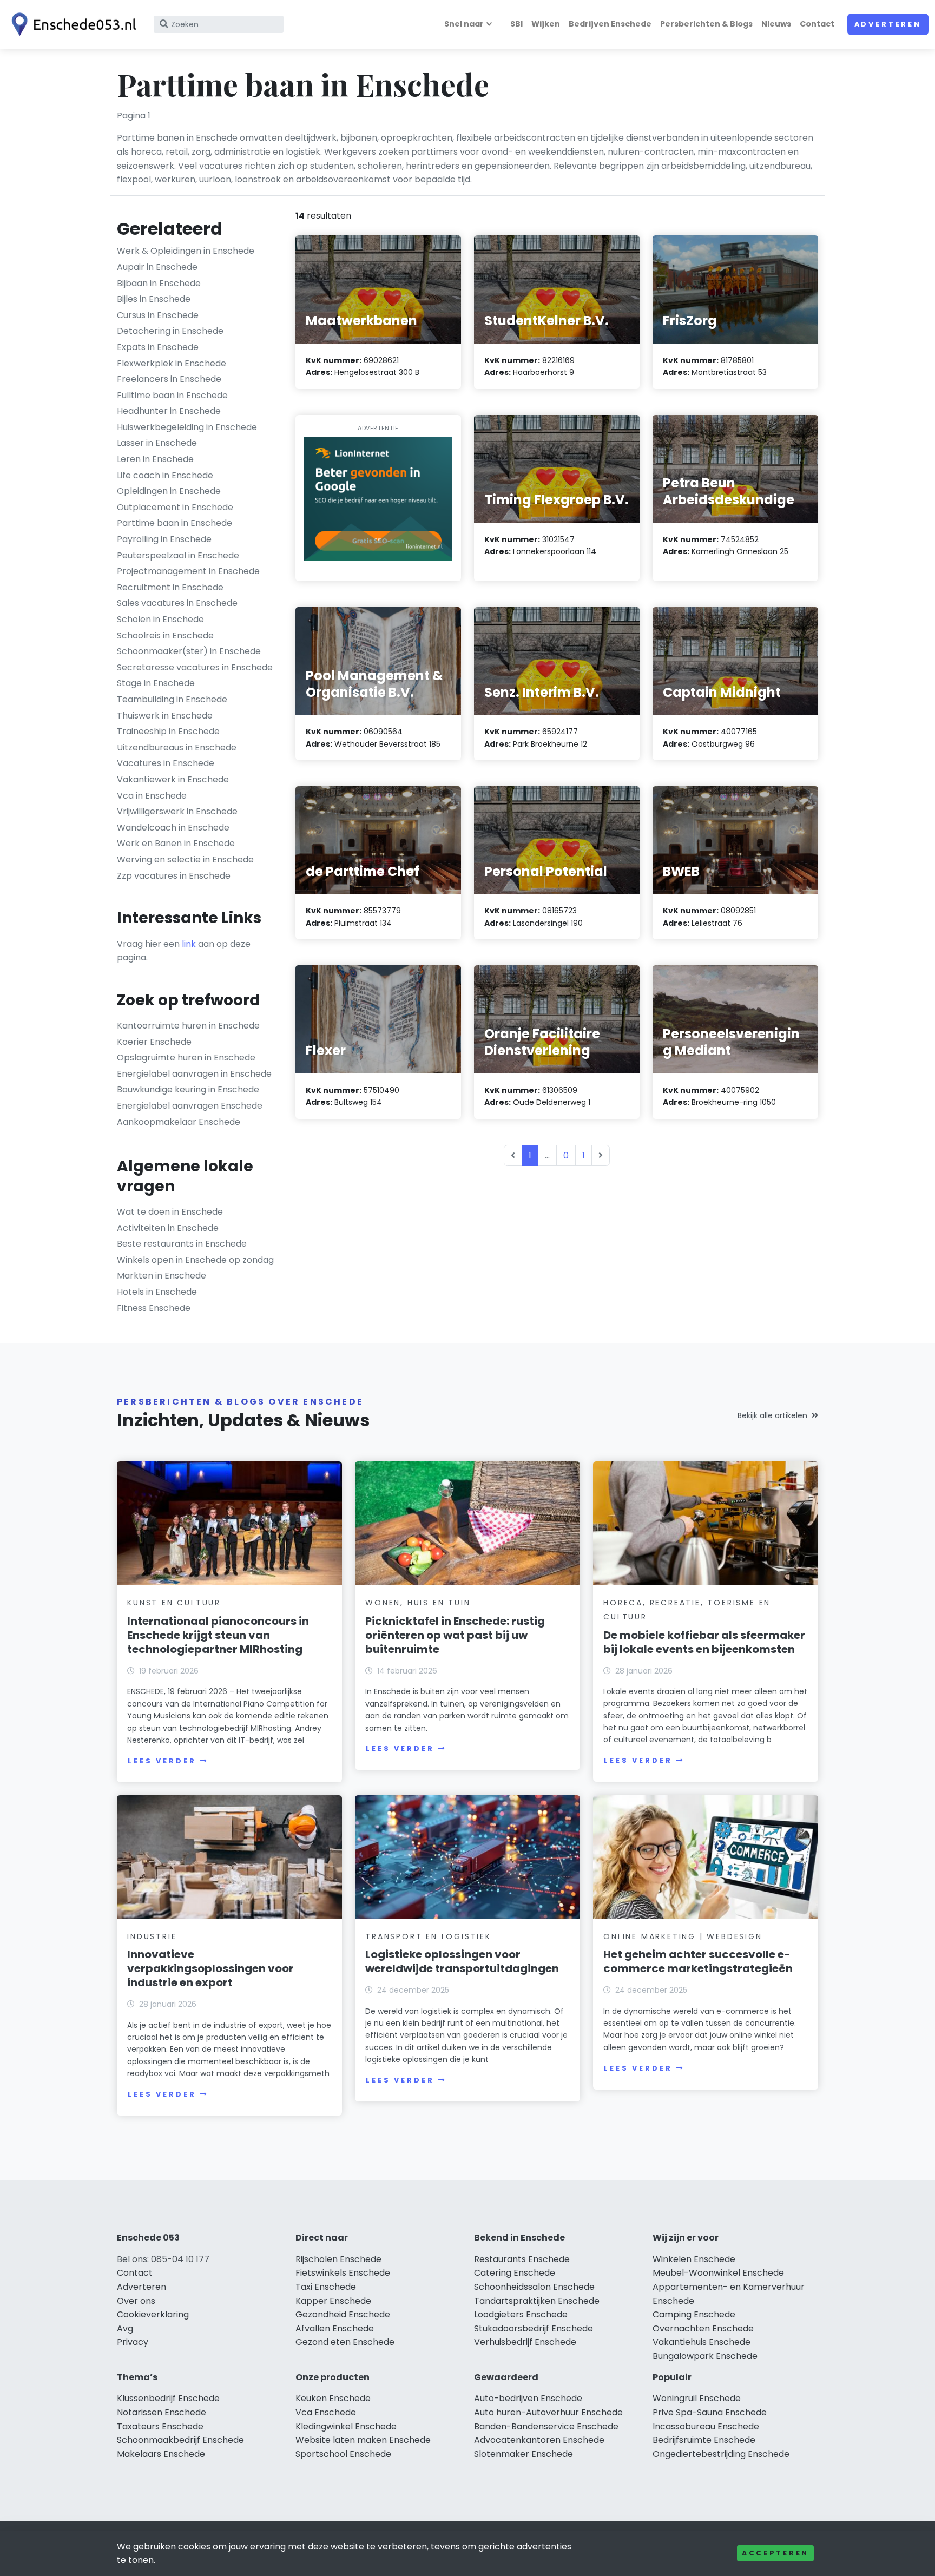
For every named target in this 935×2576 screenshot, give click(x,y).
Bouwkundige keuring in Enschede (188, 1089)
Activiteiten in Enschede (168, 1228)
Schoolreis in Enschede (165, 635)
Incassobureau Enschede (706, 2426)
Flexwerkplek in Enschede (172, 363)
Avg (125, 2328)
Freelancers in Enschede (169, 379)
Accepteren (775, 2553)
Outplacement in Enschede (175, 507)
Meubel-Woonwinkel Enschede (718, 2273)
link (189, 944)
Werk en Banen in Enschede (176, 843)
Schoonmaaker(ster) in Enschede (189, 651)
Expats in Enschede (158, 347)
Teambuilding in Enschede (172, 699)
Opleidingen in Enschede (169, 491)
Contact (817, 24)
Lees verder (162, 1761)
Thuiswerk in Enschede (165, 716)
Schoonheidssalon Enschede (534, 2287)
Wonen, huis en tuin (418, 1603)
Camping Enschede (694, 2314)
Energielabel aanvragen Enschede (190, 1106)
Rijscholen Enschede (338, 2259)
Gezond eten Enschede (345, 2342)
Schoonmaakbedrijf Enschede (180, 2440)
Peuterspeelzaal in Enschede (178, 555)
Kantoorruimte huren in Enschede (188, 1026)
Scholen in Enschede (160, 619)
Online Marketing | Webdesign (683, 1936)
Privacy (133, 2342)
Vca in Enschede (152, 796)
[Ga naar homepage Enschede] (71, 24)
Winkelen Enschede (694, 2259)
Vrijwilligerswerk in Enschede (177, 811)
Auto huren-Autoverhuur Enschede (548, 2412)
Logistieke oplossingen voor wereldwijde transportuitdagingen (462, 1961)
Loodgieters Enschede (521, 2314)
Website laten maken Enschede (363, 2440)
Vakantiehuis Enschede (702, 2342)
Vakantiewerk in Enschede (173, 779)
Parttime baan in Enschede (175, 523)
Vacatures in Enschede (166, 763)
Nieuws (776, 24)
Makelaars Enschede (161, 2454)
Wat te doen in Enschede (170, 1212)
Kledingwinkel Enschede (346, 2426)
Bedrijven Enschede (610, 24)
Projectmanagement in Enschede (188, 571)
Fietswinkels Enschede (343, 2273)
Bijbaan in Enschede (159, 283)
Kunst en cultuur (174, 1603)
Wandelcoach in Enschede (173, 828)
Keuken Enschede (333, 2398)
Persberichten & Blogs (706, 24)
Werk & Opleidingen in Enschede (186, 251)
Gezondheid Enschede (343, 2314)
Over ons (136, 2301)
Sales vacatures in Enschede (177, 603)
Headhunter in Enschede (169, 411)
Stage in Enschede (156, 683)
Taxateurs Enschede (160, 2426)
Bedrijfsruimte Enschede (704, 2440)
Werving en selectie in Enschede (185, 859)
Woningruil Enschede (697, 2398)
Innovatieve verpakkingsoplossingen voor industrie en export (210, 1968)
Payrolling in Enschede (164, 539)
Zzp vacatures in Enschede (174, 876)
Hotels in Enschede (157, 1292)
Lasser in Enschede (157, 443)
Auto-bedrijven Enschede (528, 2398)
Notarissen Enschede (162, 2412)
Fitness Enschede (154, 1308)
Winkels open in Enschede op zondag (195, 1260)
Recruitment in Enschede (170, 587)
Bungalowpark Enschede (705, 2356)
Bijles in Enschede (154, 299)
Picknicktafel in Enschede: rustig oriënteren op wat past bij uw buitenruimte (455, 1635)
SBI (516, 24)
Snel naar (464, 24)
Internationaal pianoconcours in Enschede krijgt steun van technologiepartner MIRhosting (218, 1635)
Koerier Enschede (154, 1042)
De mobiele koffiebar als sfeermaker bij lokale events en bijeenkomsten (704, 1642)
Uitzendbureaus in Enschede (177, 747)
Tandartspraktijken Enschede (537, 2301)
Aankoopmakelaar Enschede (179, 1122)
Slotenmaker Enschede (524, 2454)
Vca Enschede (326, 2412)
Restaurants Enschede (522, 2259)
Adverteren (888, 24)
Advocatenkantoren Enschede (539, 2440)
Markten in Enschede (162, 1276)
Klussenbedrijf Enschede (168, 2398)
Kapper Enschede (333, 2301)
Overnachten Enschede (703, 2328)
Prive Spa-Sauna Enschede (710, 2412)
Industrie (152, 1936)
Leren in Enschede (155, 459)
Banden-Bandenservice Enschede (546, 2426)
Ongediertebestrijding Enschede (721, 2454)
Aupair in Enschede (157, 267)
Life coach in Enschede (165, 475)
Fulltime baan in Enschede (172, 395)
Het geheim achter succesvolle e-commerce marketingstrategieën (698, 1961)
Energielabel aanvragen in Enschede (194, 1074)
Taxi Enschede (326, 2287)
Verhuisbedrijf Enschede (525, 2342)
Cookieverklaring (153, 2314)
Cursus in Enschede (158, 315)
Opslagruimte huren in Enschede (186, 1058)
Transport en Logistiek (428, 1936)
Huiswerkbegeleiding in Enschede (187, 427)
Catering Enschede (515, 2273)
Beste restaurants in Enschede (182, 1244)
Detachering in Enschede (170, 331)
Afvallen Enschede (335, 2328)
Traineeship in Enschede (168, 731)
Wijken (546, 24)
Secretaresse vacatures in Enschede (195, 667)
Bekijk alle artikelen (772, 1415)
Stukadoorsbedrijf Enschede (534, 2328)
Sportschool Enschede (343, 2454)
